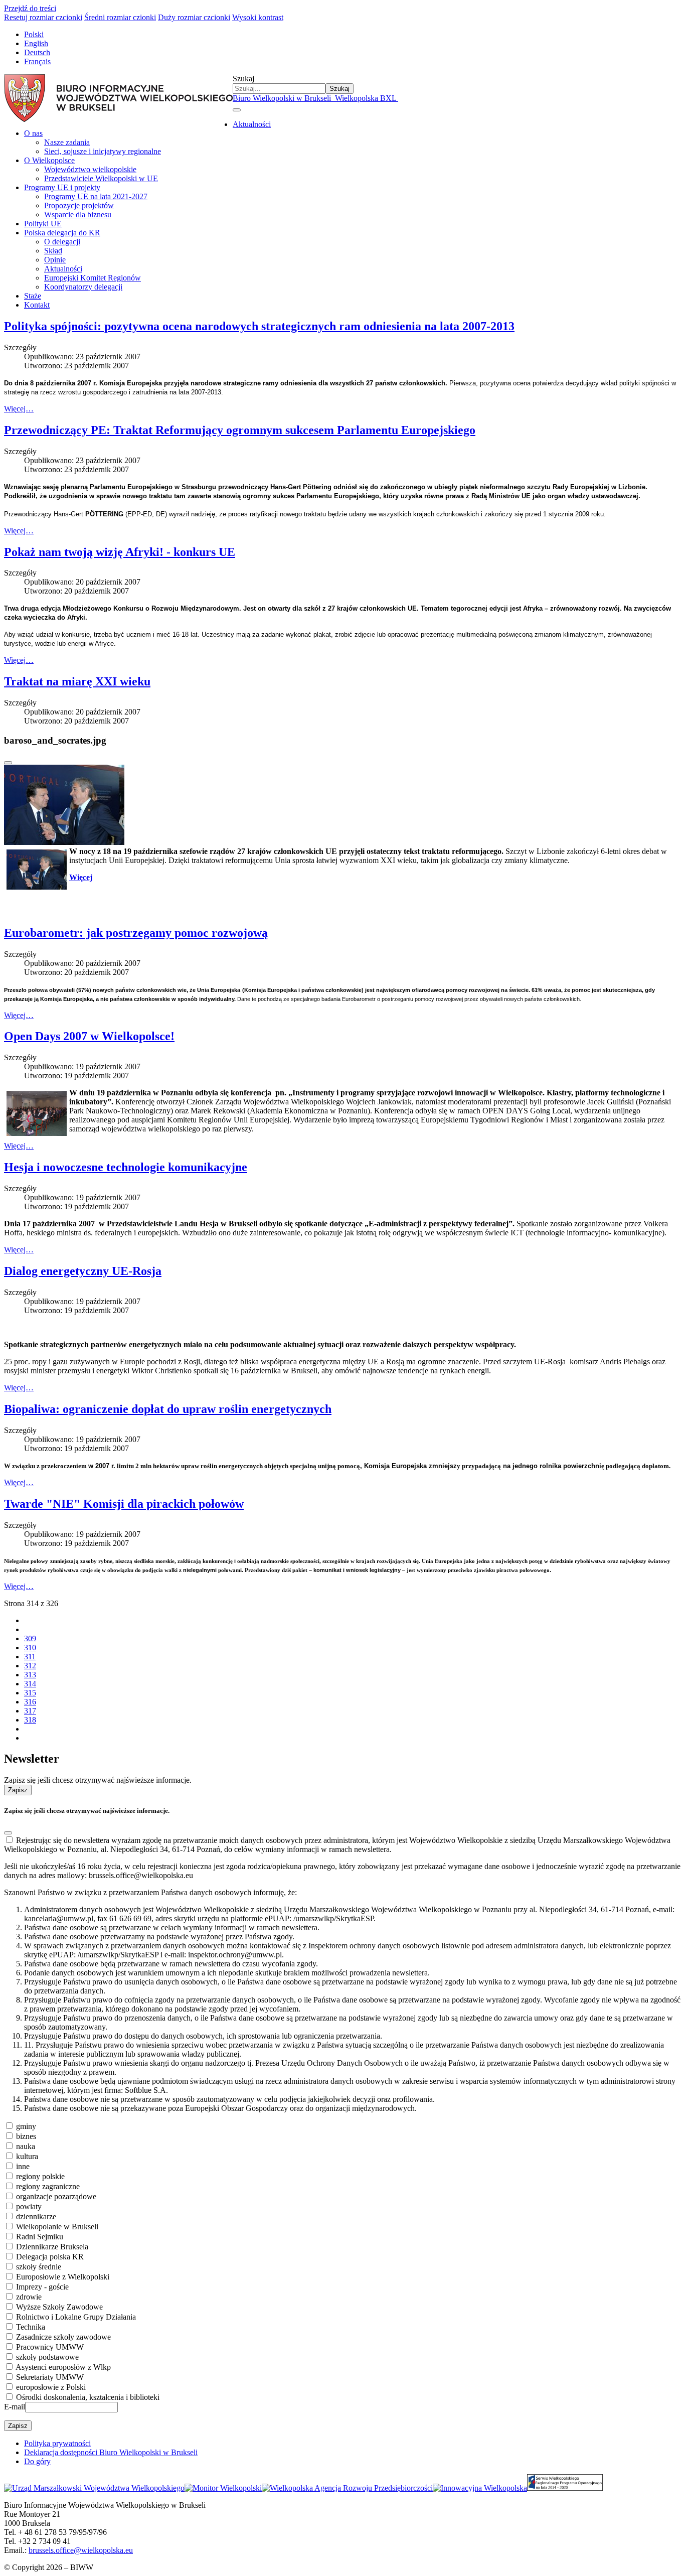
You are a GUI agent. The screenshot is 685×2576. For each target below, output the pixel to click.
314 (30, 1684)
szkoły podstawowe (47, 2357)
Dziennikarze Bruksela (52, 2247)
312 (30, 1666)
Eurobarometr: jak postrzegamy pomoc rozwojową (136, 933)
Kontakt (37, 305)
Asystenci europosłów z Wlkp (63, 2367)
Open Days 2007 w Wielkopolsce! (89, 1036)
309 (30, 1638)
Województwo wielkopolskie (90, 169)
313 (30, 1675)
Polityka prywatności (57, 2443)
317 (30, 1711)
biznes (26, 2136)
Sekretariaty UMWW (50, 2377)
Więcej (81, 877)
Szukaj (243, 79)
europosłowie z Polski (51, 2387)
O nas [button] (33, 133)
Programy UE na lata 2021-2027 (96, 196)
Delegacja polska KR (50, 2257)
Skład (53, 251)
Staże (33, 296)
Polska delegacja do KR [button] (62, 233)
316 (30, 1702)
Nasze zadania (67, 142)
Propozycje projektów (79, 205)
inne (23, 2166)
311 (30, 1657)
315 (30, 1693)
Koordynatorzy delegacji (83, 287)
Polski (34, 34)
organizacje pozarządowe (56, 2196)
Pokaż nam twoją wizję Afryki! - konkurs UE (120, 552)
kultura (27, 2156)
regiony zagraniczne (48, 2186)
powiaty (29, 2206)
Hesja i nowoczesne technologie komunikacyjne (126, 1167)
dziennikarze (36, 2216)
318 (30, 1720)
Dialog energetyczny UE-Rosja (83, 1271)
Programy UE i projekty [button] (62, 187)
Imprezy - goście (42, 2287)
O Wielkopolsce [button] (49, 160)
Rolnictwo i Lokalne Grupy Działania (76, 2317)
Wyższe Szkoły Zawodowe (59, 2307)
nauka (26, 2146)
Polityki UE (43, 224)
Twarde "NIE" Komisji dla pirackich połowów (124, 1504)
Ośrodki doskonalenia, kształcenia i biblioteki (88, 2397)
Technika (31, 2327)
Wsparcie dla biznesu (78, 214)
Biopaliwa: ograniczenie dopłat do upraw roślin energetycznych (168, 1409)
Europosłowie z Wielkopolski (63, 2277)
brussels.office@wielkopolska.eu (81, 2550)
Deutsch (37, 52)
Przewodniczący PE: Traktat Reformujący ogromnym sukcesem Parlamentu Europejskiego (240, 430)
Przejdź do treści (30, 8)
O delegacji (62, 242)
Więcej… (19, 409)
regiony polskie (40, 2176)
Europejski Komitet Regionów (93, 278)
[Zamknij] (8, 763)
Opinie (55, 260)
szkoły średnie (39, 2267)
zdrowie (29, 2297)
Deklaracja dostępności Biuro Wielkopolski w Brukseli (111, 2452)
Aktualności (252, 124)
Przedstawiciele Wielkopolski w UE (101, 178)
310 (30, 1648)
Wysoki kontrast (258, 17)
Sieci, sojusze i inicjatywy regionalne (103, 151)
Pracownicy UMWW (50, 2347)
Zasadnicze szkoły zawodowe (63, 2337)
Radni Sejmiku (40, 2237)
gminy (26, 2126)
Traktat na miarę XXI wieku (77, 681)
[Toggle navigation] (237, 110)
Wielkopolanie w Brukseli (57, 2227)
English (36, 43)
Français (37, 61)
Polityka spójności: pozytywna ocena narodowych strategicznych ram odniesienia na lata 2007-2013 (259, 326)
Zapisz (18, 1790)
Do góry (37, 2461)
